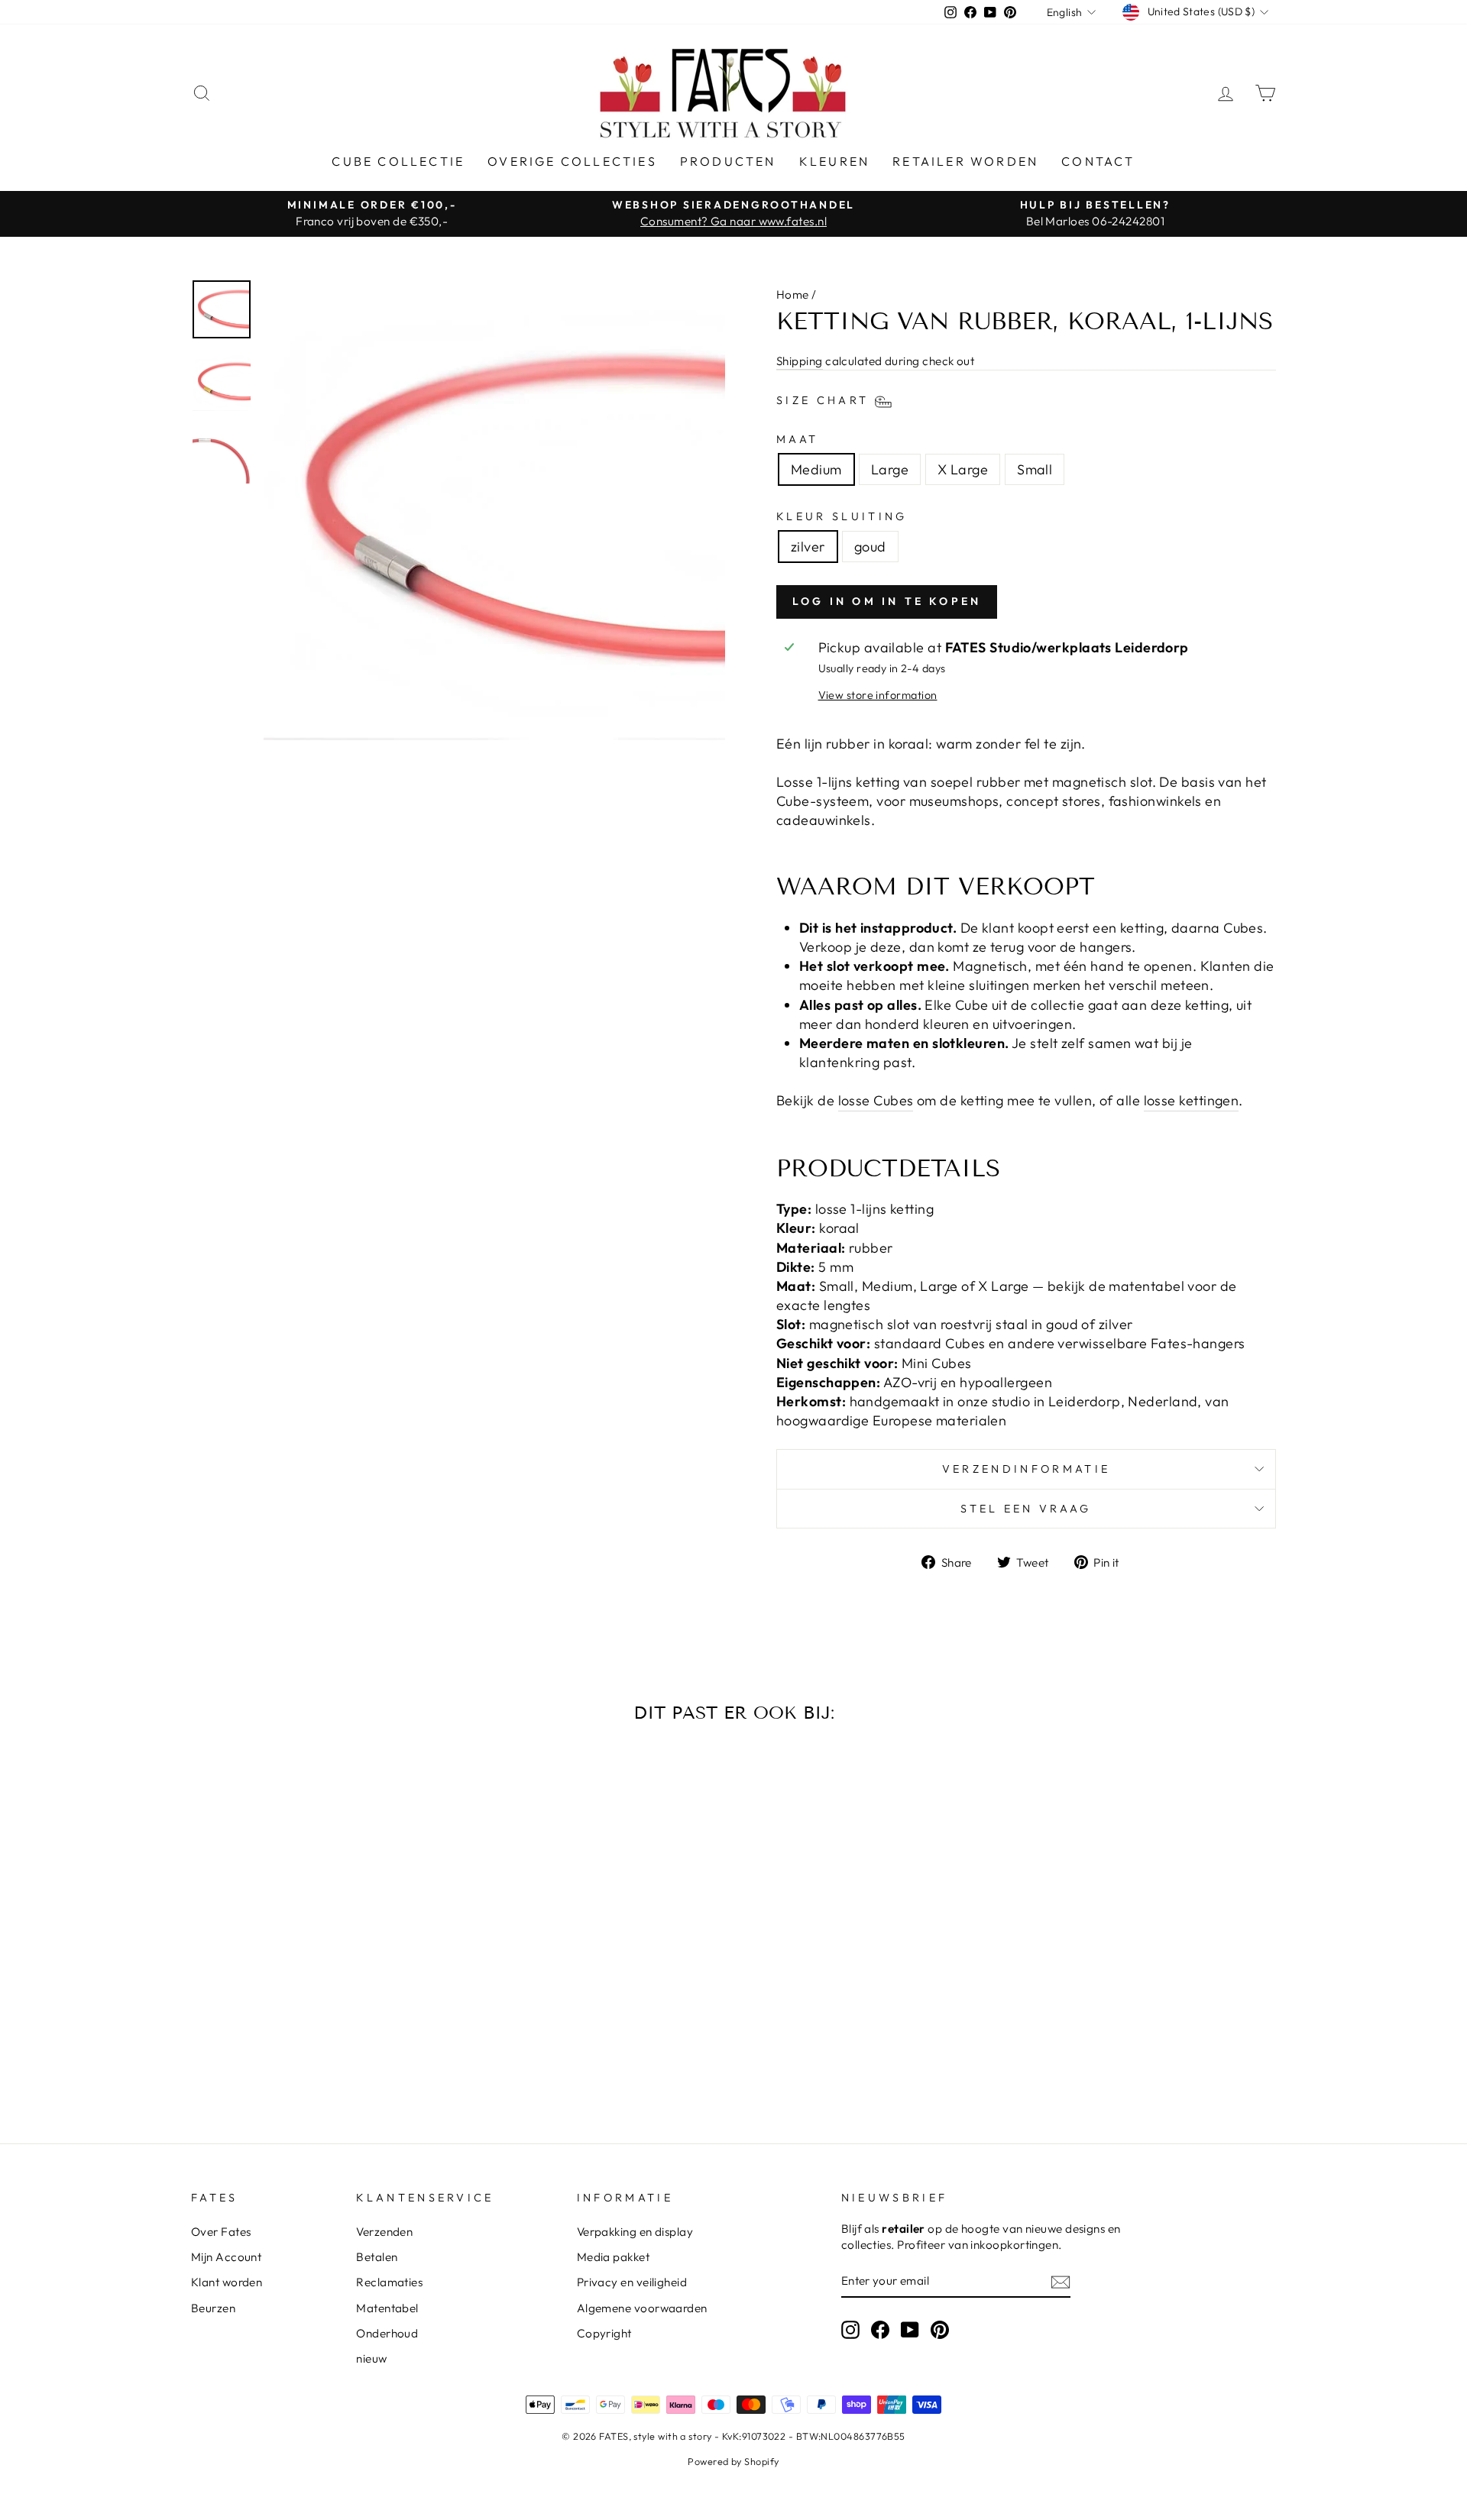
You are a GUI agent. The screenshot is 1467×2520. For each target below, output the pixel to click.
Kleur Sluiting (842, 516)
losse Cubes (876, 1100)
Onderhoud (387, 2333)
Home (793, 294)
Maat (797, 439)
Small (1035, 469)
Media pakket (613, 2257)
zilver (808, 547)
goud (870, 547)
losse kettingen (1192, 1100)
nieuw (371, 2358)
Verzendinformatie (1026, 1469)
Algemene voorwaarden (642, 2308)
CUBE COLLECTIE (398, 161)
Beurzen (213, 2308)
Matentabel (387, 2308)
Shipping (800, 361)
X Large (963, 469)
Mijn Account (226, 2257)
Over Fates (221, 2232)
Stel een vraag (1026, 1509)
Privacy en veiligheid (632, 2282)
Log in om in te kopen (887, 601)
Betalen (377, 2257)
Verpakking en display (635, 2232)
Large (890, 469)
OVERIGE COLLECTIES (572, 161)
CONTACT (1098, 161)
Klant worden (227, 2282)
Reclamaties (389, 2282)
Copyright (604, 2333)
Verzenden (384, 2232)
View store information (878, 695)
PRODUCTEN (728, 161)
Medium (816, 469)
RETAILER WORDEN (965, 161)
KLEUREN (834, 161)
